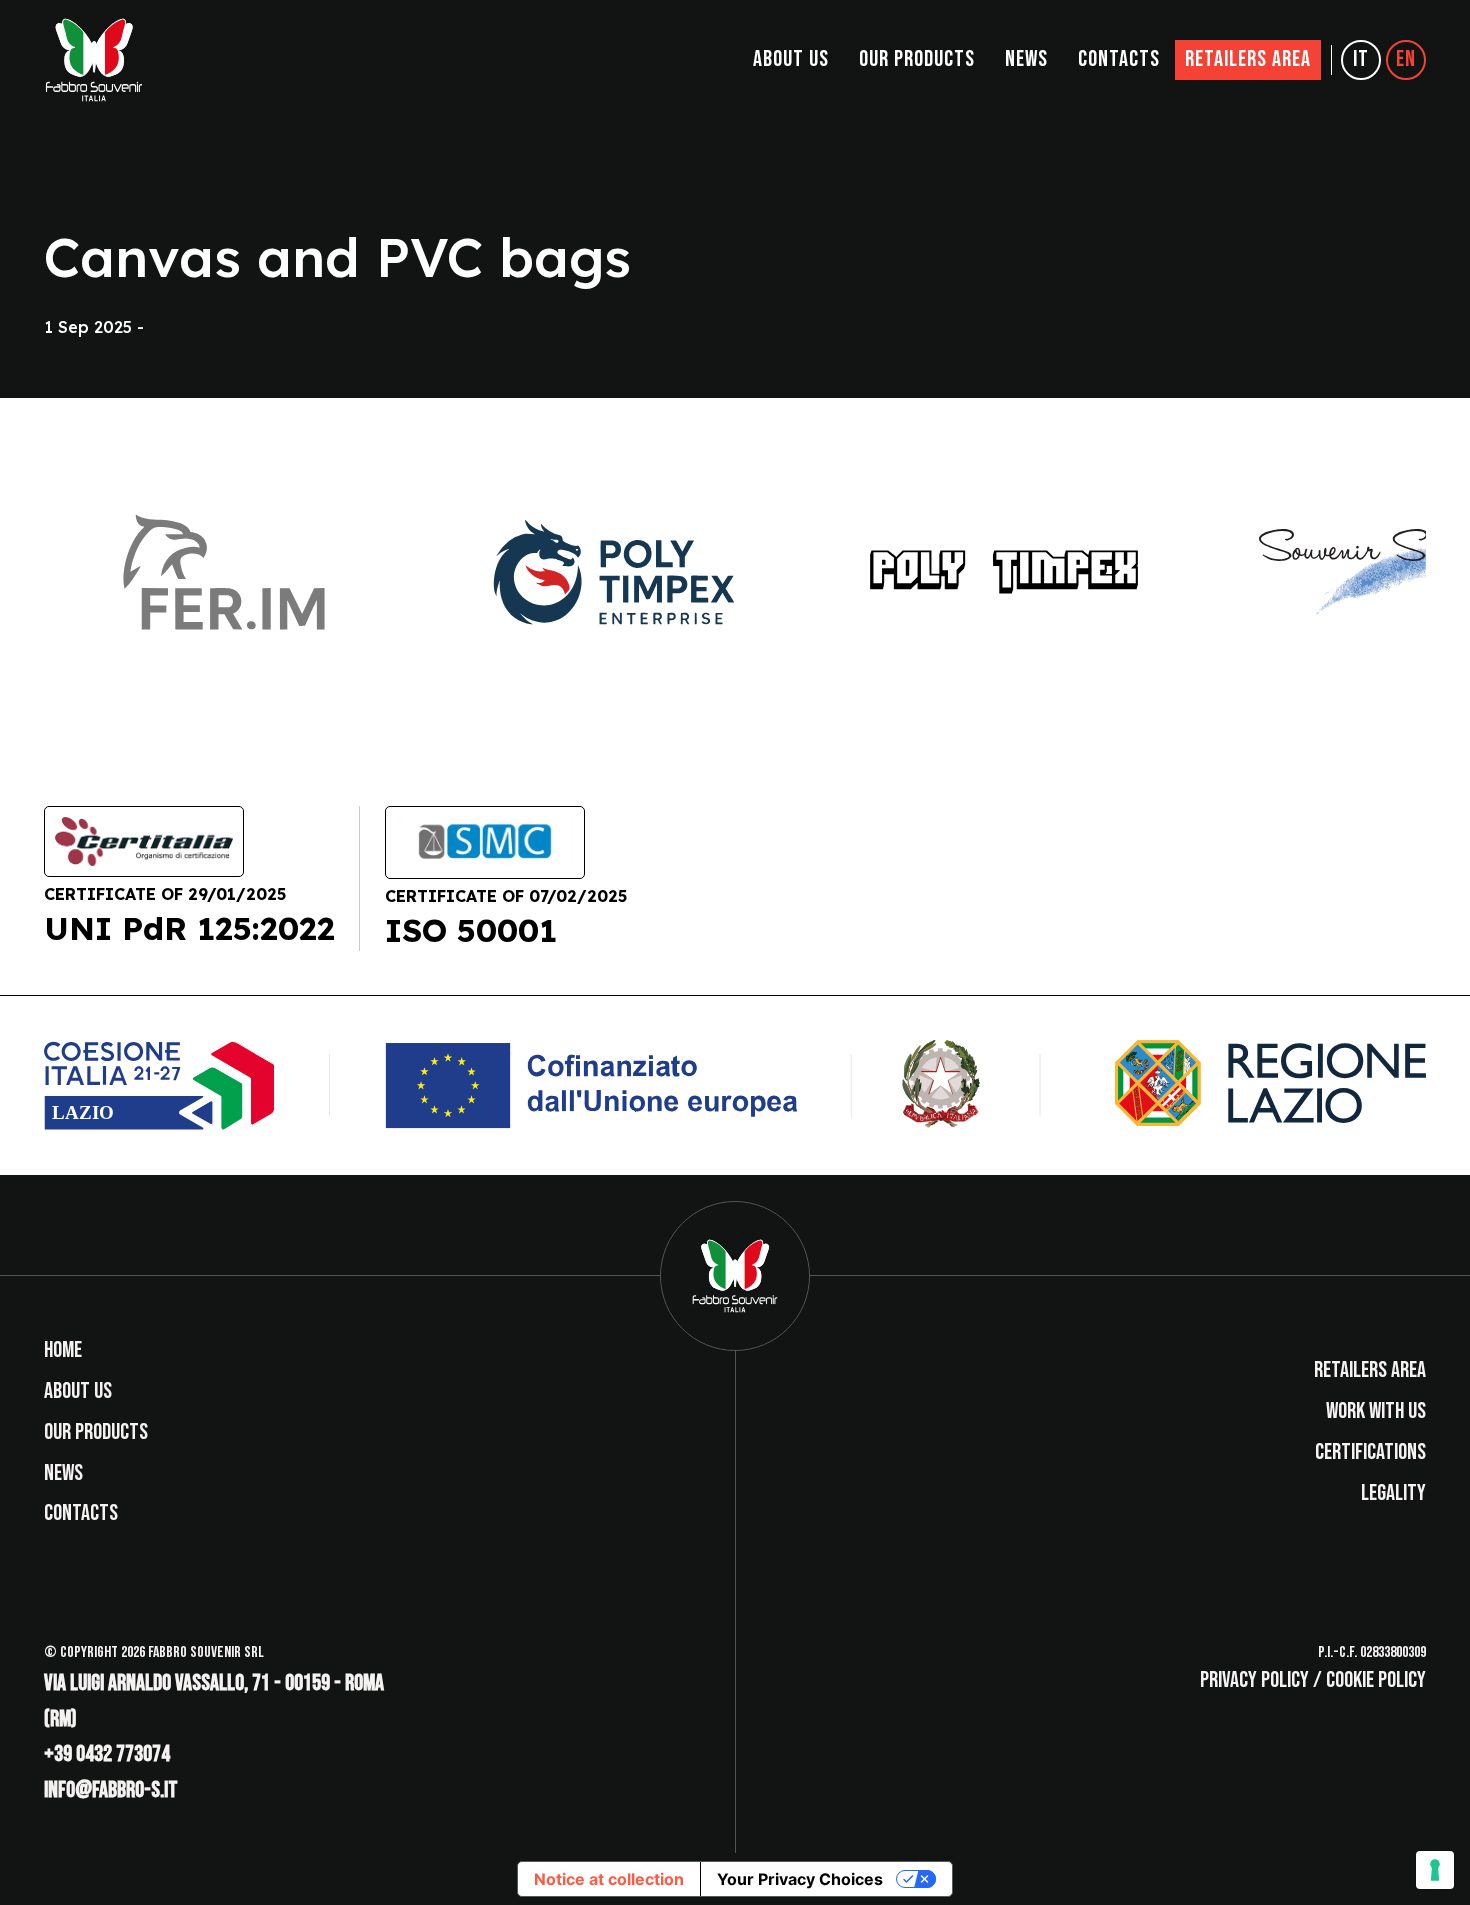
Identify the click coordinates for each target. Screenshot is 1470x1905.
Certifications (1370, 1452)
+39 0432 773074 (107, 1754)
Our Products (917, 59)
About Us (791, 59)
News (1026, 59)
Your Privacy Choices (800, 1879)
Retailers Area (1248, 59)
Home (63, 1350)
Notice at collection (609, 1879)
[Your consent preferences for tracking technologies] (1435, 1870)
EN (1406, 59)
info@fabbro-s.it (111, 1790)
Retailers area (1370, 1370)
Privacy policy (1254, 1680)
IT (1361, 59)
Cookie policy (1376, 1680)
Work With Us (1376, 1411)
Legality (1393, 1493)
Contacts (1119, 59)
